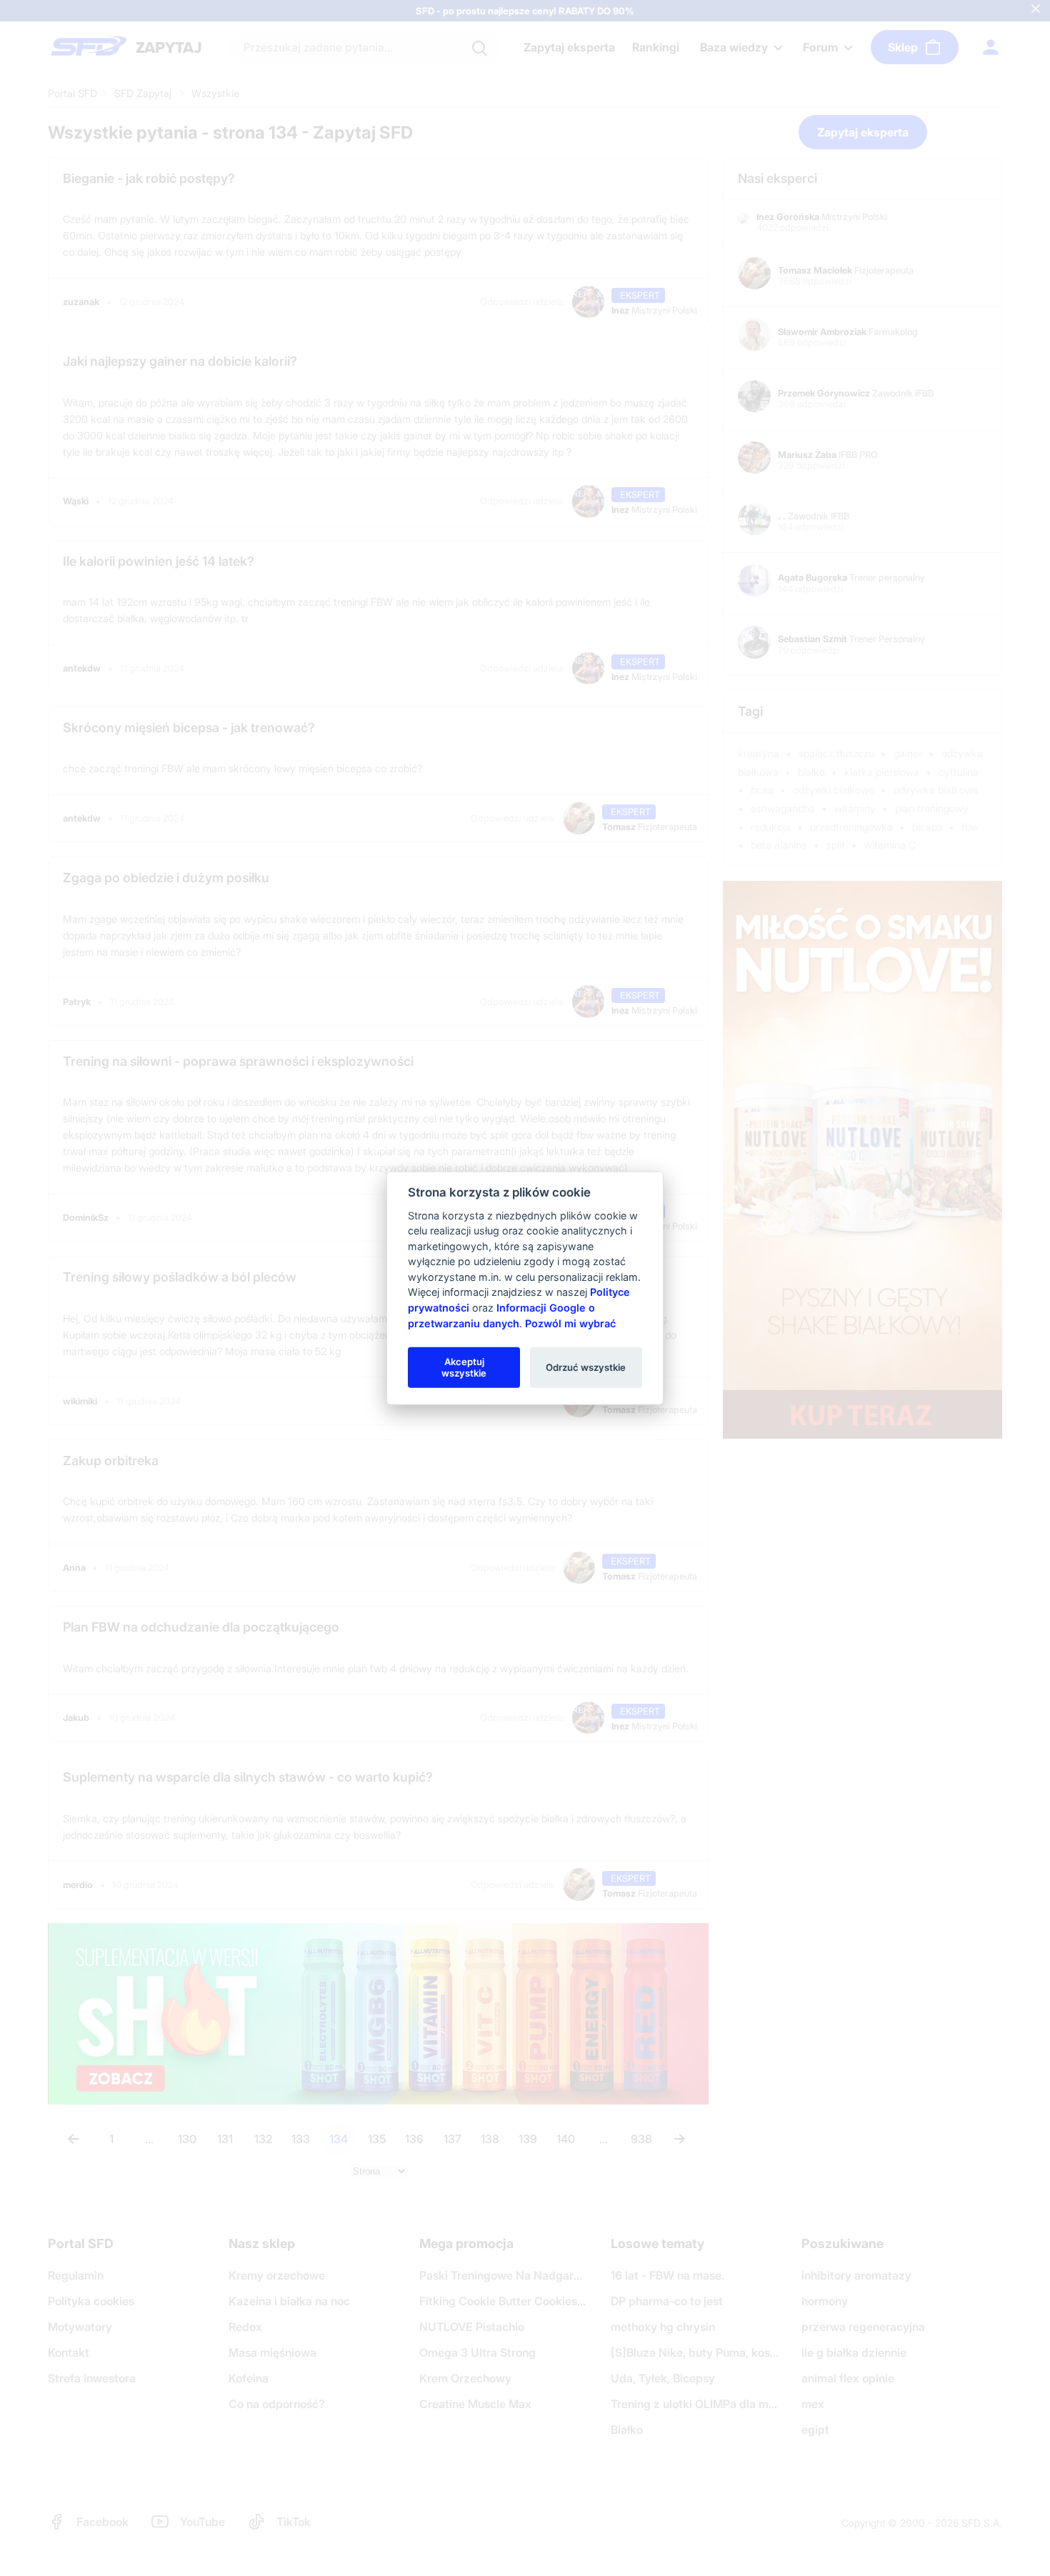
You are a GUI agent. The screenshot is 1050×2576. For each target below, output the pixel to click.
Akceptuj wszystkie (464, 1367)
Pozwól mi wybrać (570, 1323)
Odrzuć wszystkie (586, 1367)
